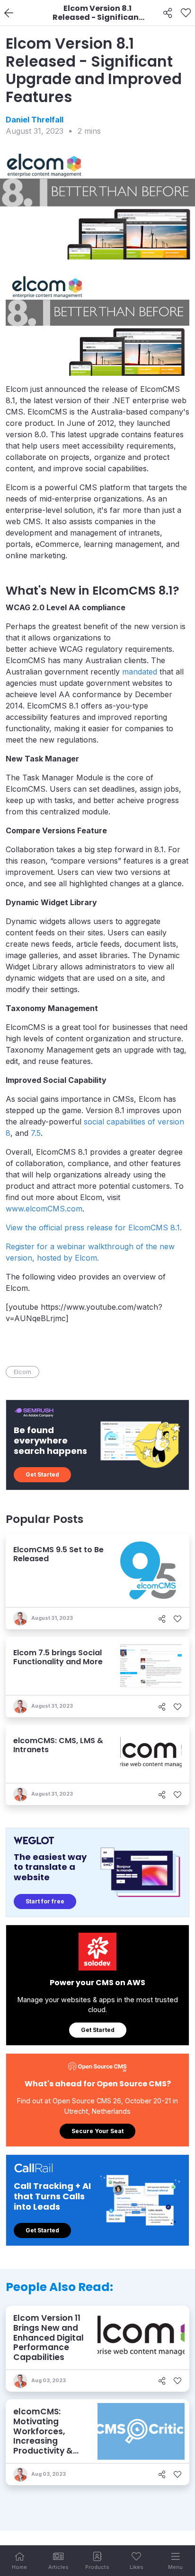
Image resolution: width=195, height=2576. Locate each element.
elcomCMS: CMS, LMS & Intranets (58, 1745)
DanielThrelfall (35, 120)
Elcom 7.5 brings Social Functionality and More (58, 1657)
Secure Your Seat (97, 2131)
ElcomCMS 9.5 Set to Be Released (58, 1554)
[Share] (168, 13)
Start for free (45, 1901)
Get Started (42, 1474)
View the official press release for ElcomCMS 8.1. (94, 1227)
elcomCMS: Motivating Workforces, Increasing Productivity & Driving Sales (43, 2436)
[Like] (186, 13)
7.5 (36, 1133)
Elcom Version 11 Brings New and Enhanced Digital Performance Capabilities (49, 2338)
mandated (140, 672)
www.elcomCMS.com (44, 1209)
